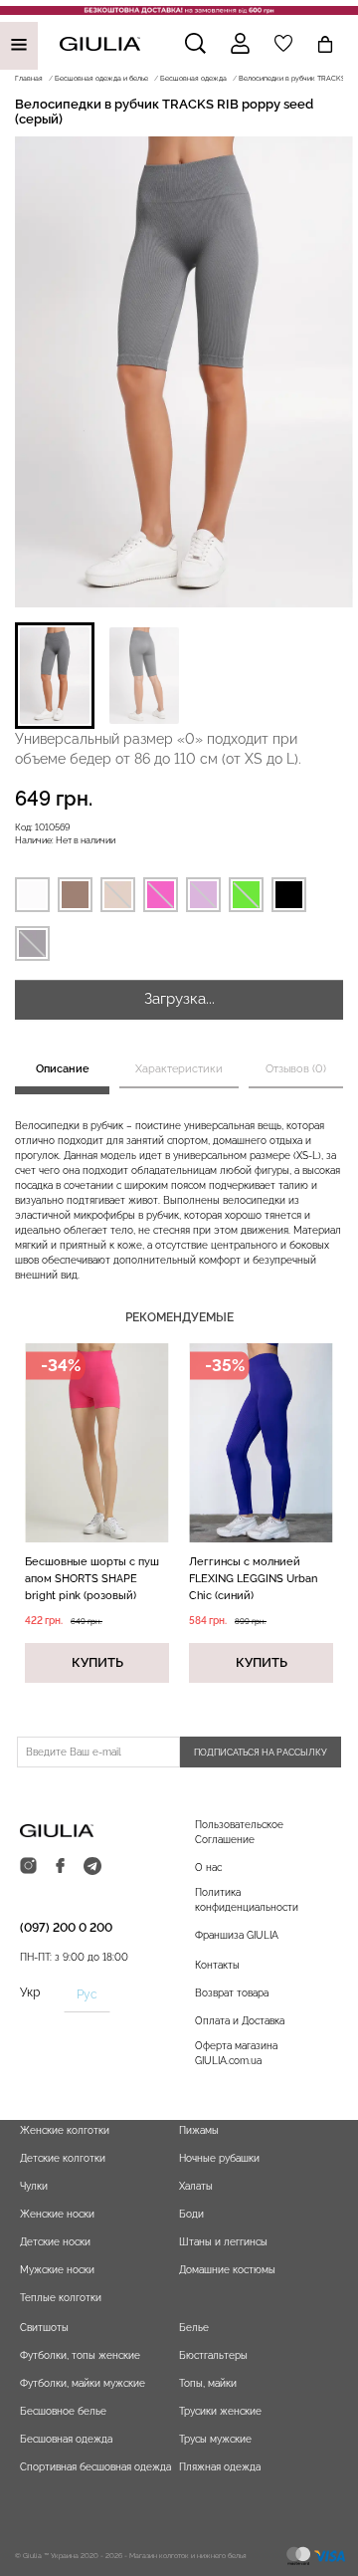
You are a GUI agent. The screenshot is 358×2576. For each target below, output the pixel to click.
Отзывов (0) (296, 1069)
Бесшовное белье (63, 2411)
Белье (194, 2328)
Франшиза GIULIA (237, 1935)
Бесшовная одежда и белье (101, 78)
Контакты (217, 1965)
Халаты (196, 2186)
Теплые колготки (61, 2298)
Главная (29, 78)
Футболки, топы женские (80, 2355)
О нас (208, 1868)
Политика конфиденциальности (247, 1900)
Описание (63, 1069)
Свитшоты (44, 2328)
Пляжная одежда (220, 2467)
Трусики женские (220, 2411)
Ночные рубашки (219, 2158)
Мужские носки (57, 2270)
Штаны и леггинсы (223, 2242)
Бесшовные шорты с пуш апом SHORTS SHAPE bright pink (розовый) (92, 1579)
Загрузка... (179, 999)
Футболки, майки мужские (83, 2383)
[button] (55, 676)
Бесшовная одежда (193, 78)
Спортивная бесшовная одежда (95, 2467)
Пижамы (199, 2130)
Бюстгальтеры (213, 2355)
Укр (30, 1992)
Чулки (34, 2186)
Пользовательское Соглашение (239, 1832)
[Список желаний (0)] (283, 43)
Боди (191, 2214)
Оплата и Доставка (240, 2021)
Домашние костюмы (227, 2270)
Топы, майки (208, 2383)
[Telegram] (92, 1867)
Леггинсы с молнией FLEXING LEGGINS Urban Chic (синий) (253, 1579)
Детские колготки (63, 2158)
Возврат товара (232, 1993)
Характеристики (179, 1069)
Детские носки (55, 2242)
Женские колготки (65, 2130)
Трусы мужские (215, 2439)
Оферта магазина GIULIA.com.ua (236, 2053)
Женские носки (57, 2214)
